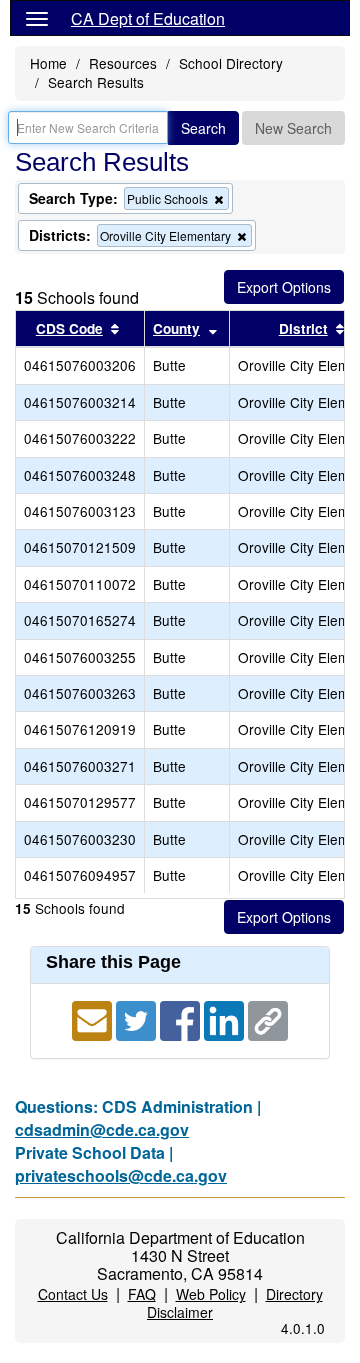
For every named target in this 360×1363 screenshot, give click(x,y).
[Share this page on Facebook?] (182, 1019)
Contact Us (73, 1294)
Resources (123, 63)
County (176, 328)
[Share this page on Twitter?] (138, 1019)
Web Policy (211, 1294)
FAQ (142, 1294)
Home (48, 63)
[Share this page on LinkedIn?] (226, 1019)
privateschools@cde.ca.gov (121, 1175)
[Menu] (37, 18)
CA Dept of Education (148, 18)
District (303, 328)
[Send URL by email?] (94, 1019)
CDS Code (69, 328)
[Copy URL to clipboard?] (268, 1019)
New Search (293, 128)
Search (203, 128)
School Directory (231, 63)
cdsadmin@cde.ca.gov (102, 1129)
